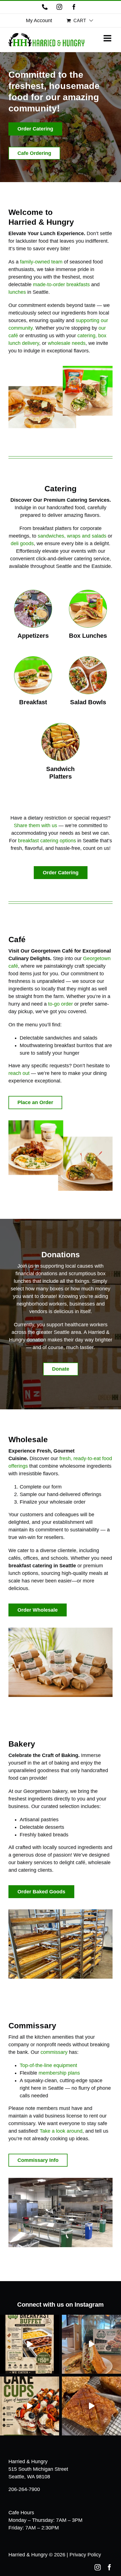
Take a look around (61, 2131)
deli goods (22, 543)
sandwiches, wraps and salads (72, 536)
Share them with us (35, 825)
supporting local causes (67, 1266)
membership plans (59, 2073)
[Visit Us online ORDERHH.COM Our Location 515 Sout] (91, 2344)
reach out (19, 1073)
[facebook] (109, 2567)
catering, (87, 336)
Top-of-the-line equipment (48, 2065)
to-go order (60, 1004)
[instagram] (98, 2567)
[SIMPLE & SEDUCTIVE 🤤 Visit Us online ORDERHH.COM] (91, 2406)
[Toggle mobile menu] (108, 38)
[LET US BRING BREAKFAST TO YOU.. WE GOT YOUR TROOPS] (30, 2344)
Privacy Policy (85, 2555)
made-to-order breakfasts (61, 285)
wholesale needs (67, 343)
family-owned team (41, 262)
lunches (17, 292)
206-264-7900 (24, 2489)
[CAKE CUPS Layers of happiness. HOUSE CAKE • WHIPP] (30, 2406)
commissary (54, 2052)
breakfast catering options (47, 841)
